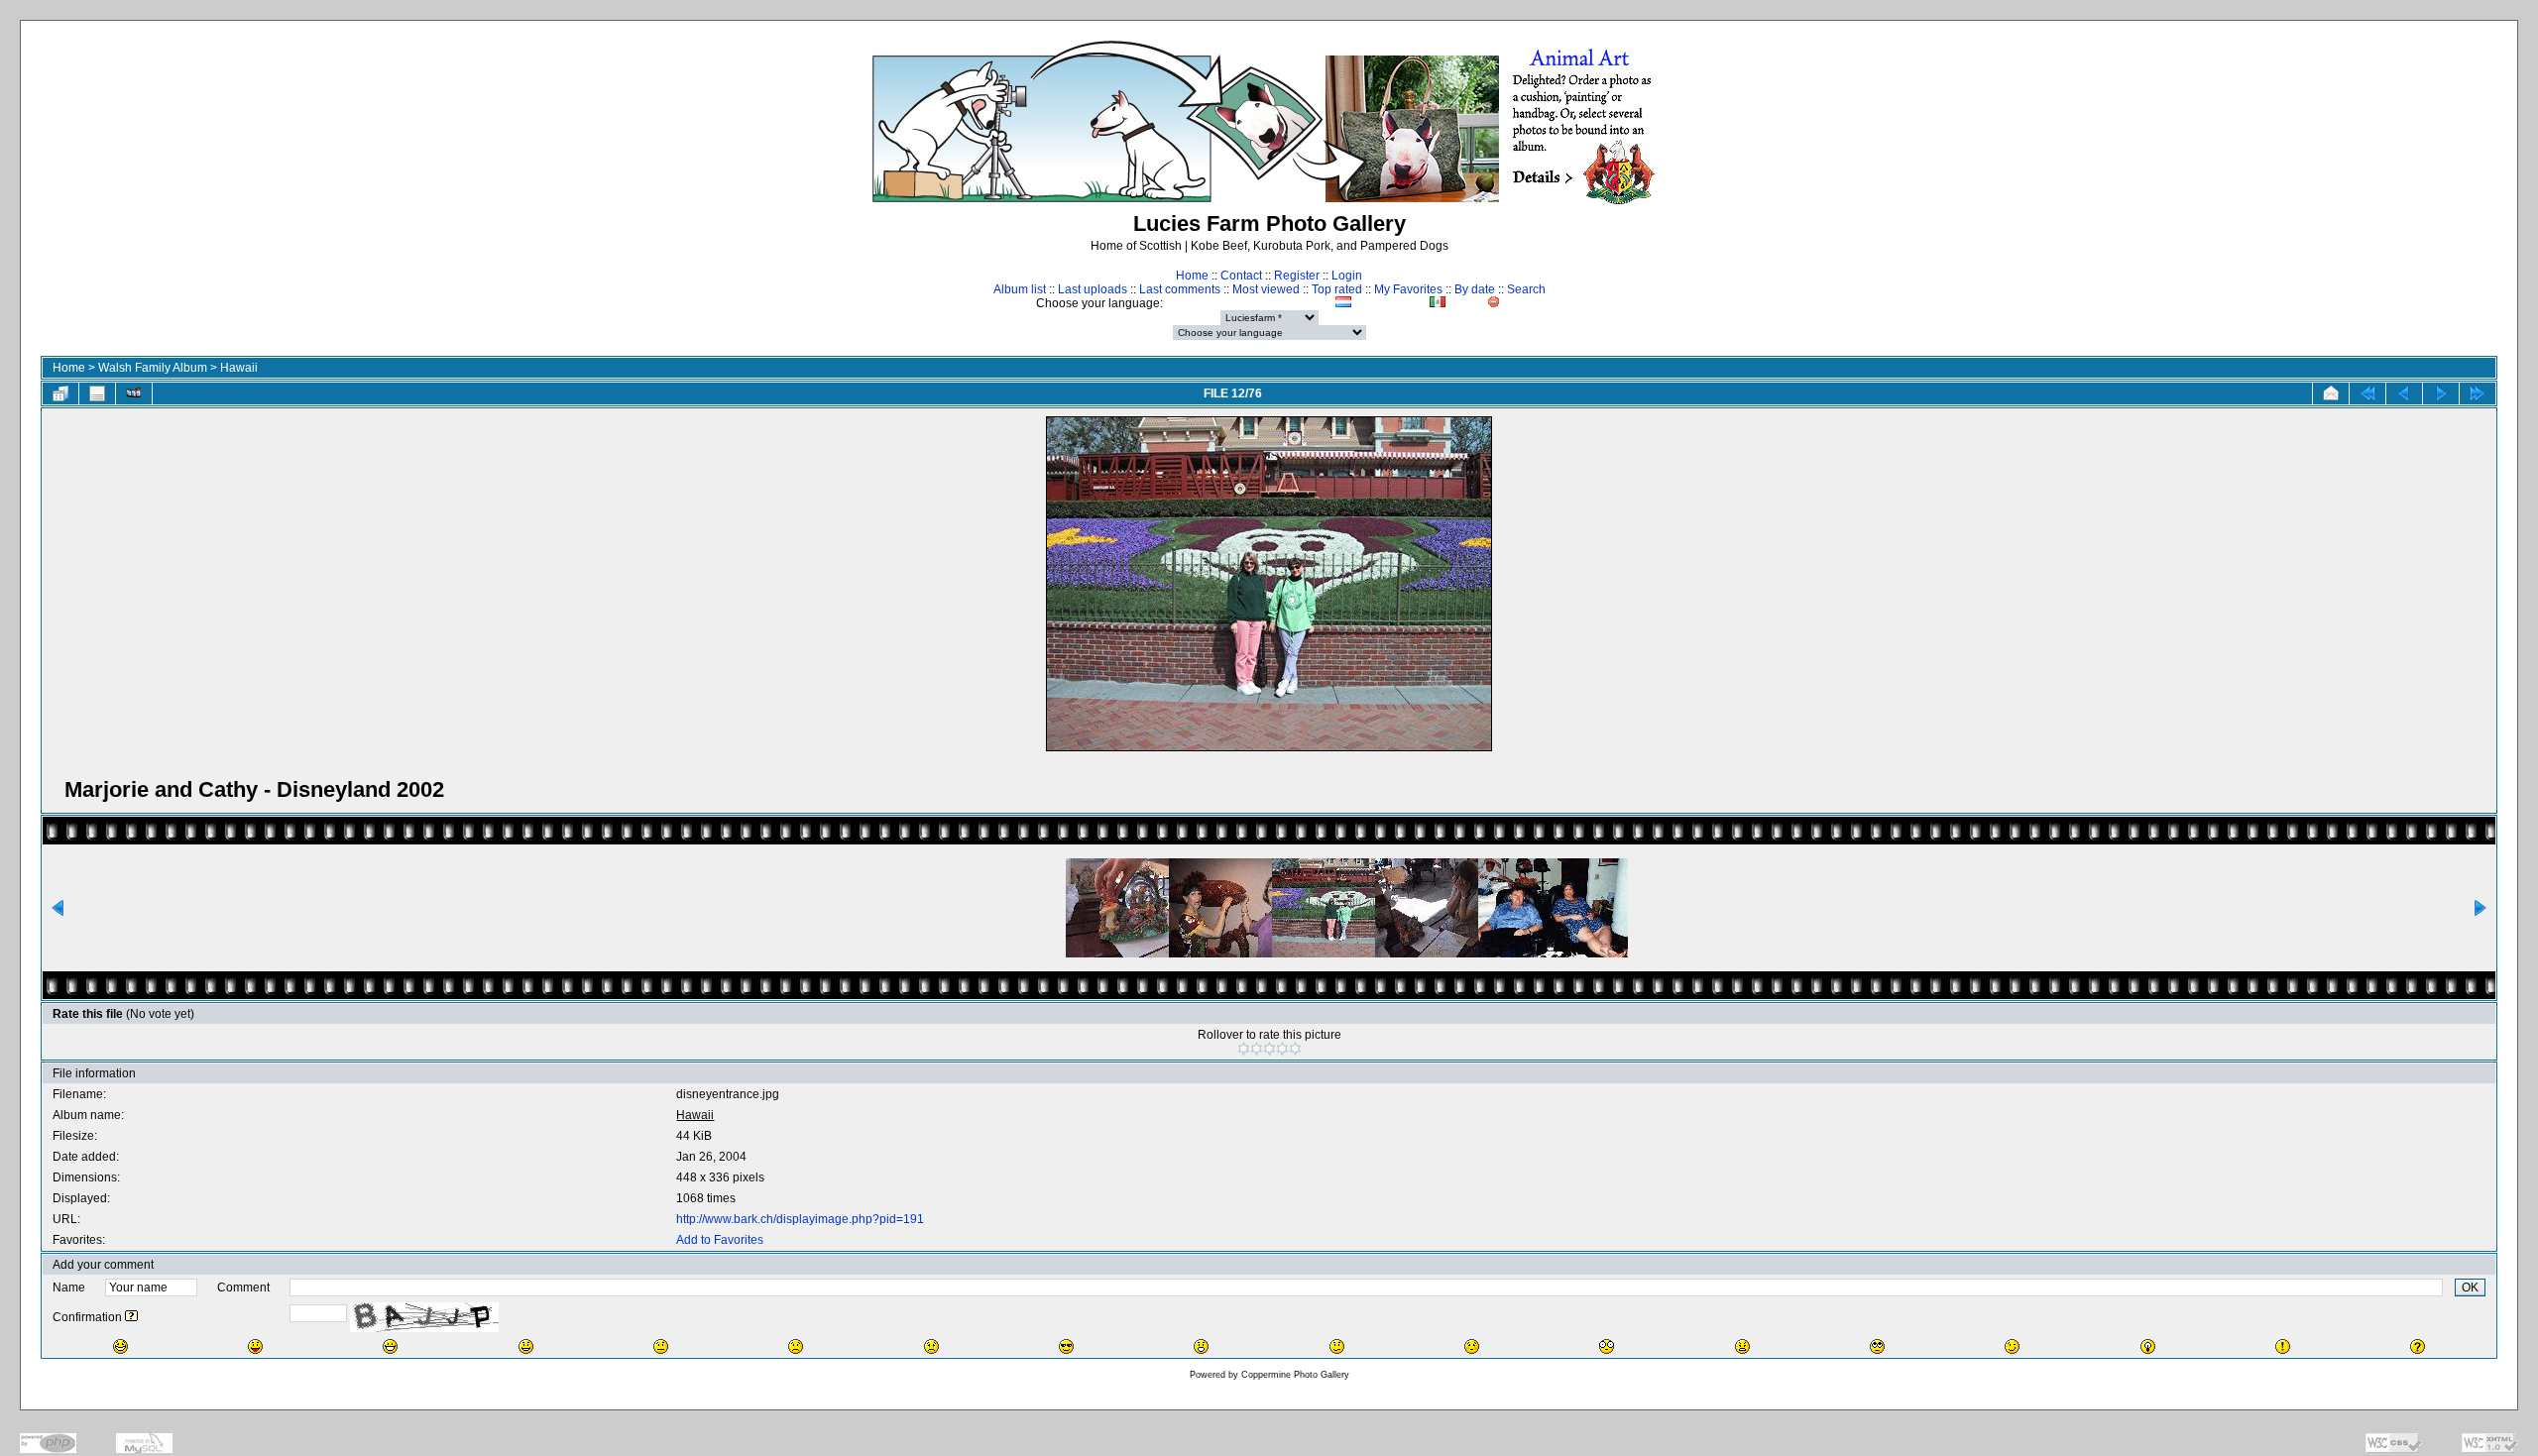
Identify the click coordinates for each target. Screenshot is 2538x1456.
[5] (1295, 1049)
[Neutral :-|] (661, 1346)
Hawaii (239, 368)
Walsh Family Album (153, 368)
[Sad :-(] (796, 1346)
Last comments (1180, 289)
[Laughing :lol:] (120, 1346)
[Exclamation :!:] (2283, 1346)
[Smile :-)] (526, 1346)
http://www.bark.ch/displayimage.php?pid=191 (800, 1219)
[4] (1282, 1049)
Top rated (1337, 289)
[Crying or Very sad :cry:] (931, 1346)
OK (2470, 1288)
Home (1192, 276)
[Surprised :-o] (1201, 1346)
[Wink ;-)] (2012, 1346)
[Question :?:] (2418, 1346)
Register (1297, 276)
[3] (1269, 1049)
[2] (1257, 1049)
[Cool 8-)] (1066, 1346)
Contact (1241, 276)
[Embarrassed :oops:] (1472, 1346)
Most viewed (1266, 289)
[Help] (131, 1317)
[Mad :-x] (1742, 1346)
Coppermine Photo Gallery (1295, 1375)
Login (1347, 276)
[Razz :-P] (255, 1346)
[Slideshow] (134, 393)
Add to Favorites (720, 1240)
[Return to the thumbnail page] (60, 393)
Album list (1020, 289)
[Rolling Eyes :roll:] (1877, 1346)
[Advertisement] (2375, 392)
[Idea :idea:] (2148, 1346)
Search (1526, 289)
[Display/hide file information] (97, 393)
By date (1475, 289)
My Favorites (1408, 289)
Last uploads (1093, 289)
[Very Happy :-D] (390, 1346)
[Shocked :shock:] (1607, 1346)
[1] (1244, 1049)
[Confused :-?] (1337, 1346)
